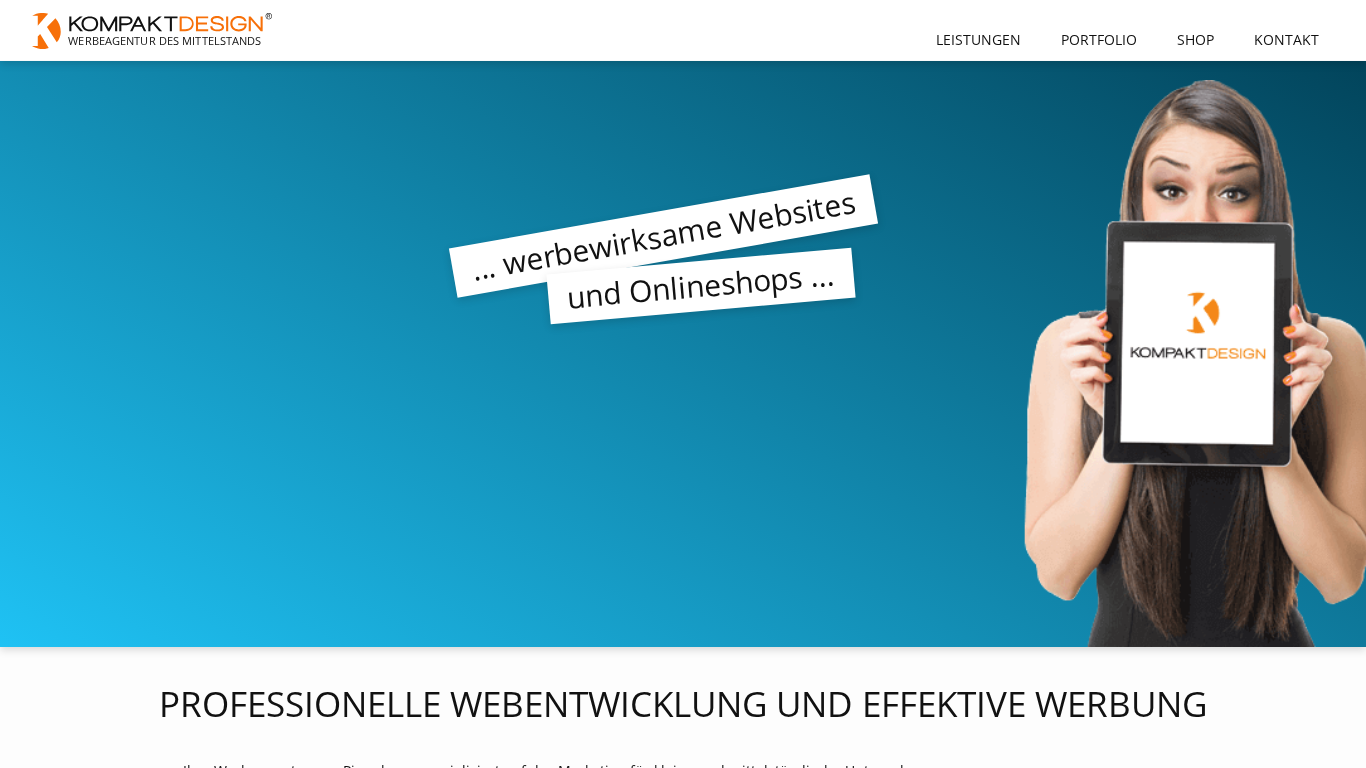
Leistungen (978, 39)
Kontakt (1286, 39)
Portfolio (1099, 39)
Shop (1195, 39)
